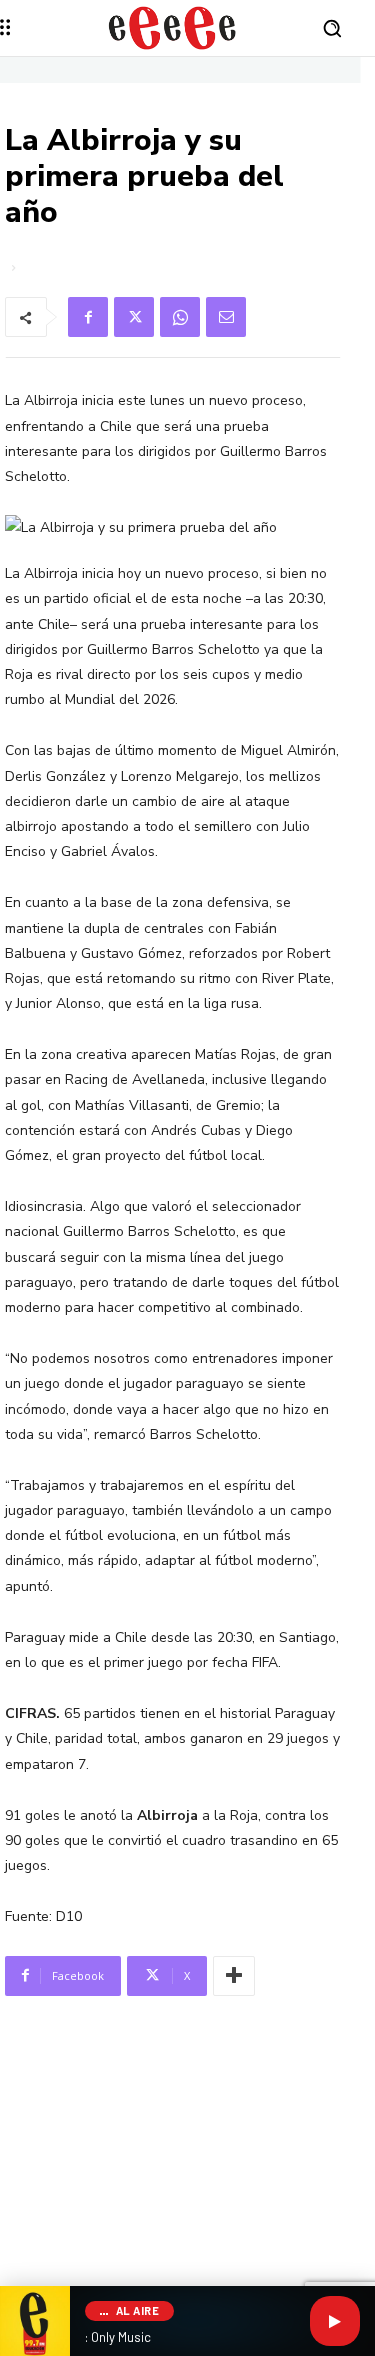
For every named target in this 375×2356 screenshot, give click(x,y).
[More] (234, 1976)
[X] (134, 317)
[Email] (226, 317)
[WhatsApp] (180, 317)
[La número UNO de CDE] (172, 28)
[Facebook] (88, 317)
